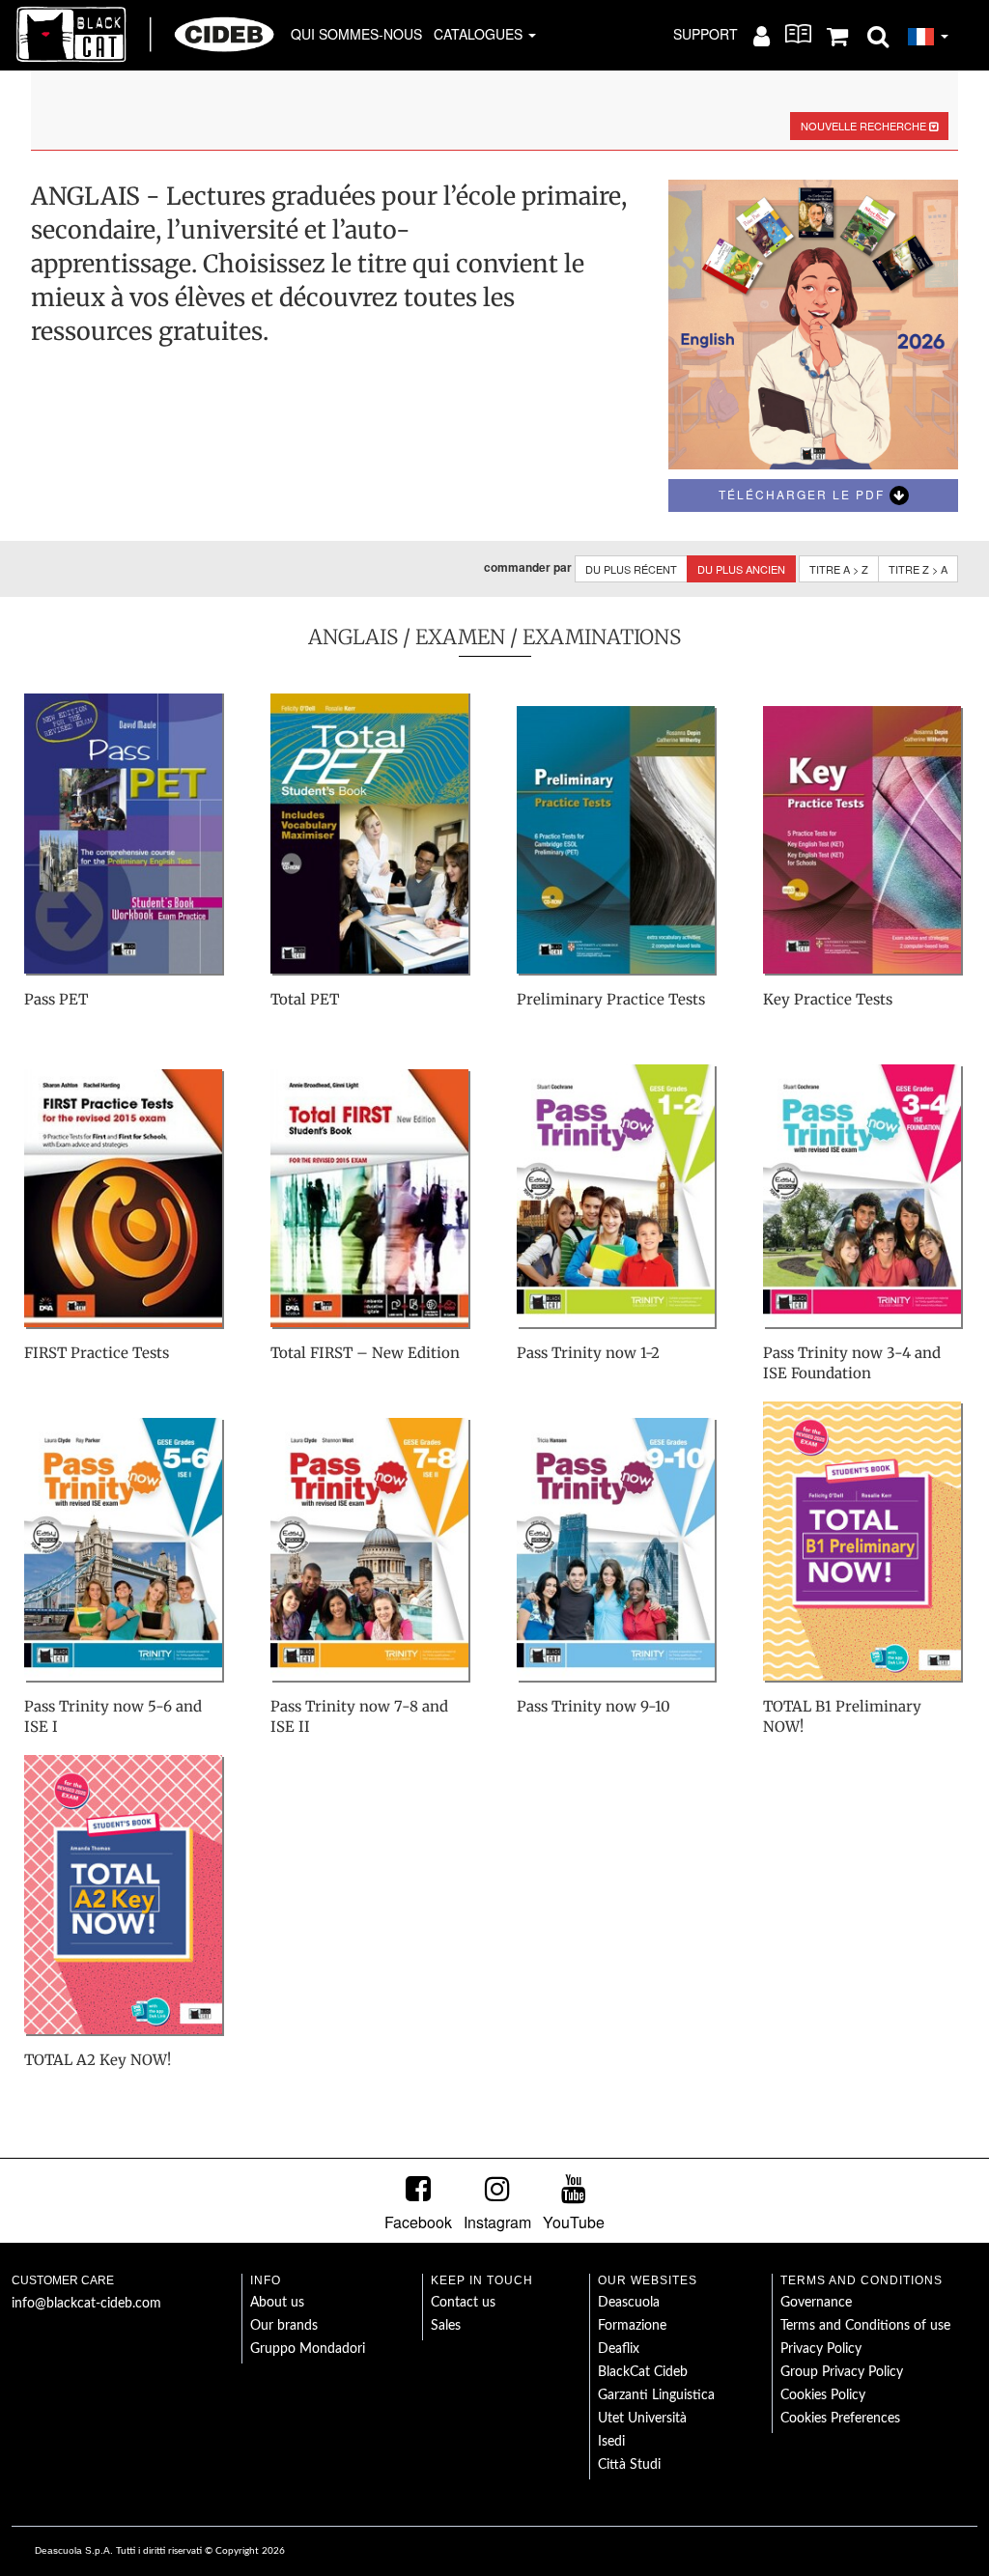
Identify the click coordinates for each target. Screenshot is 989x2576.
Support (706, 34)
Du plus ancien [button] (741, 569)
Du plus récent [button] (631, 569)
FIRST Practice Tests (97, 1353)
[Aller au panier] (837, 35)
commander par (528, 567)
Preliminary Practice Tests (611, 999)
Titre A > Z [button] (839, 569)
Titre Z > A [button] (918, 569)
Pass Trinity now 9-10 (593, 1706)
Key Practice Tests (828, 999)
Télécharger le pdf (804, 494)
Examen (460, 637)
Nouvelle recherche (865, 126)
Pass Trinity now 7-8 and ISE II (359, 1716)
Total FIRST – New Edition (365, 1353)
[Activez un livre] (798, 34)
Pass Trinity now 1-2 (588, 1353)
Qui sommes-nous (356, 34)
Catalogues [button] (480, 34)
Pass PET (56, 999)
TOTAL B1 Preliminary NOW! (842, 1716)
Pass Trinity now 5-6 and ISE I (113, 1716)
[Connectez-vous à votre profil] (762, 35)
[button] (878, 35)
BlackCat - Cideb (146, 34)
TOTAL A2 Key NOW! (98, 2060)
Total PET (305, 999)
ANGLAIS (353, 637)
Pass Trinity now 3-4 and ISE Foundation (852, 1363)
